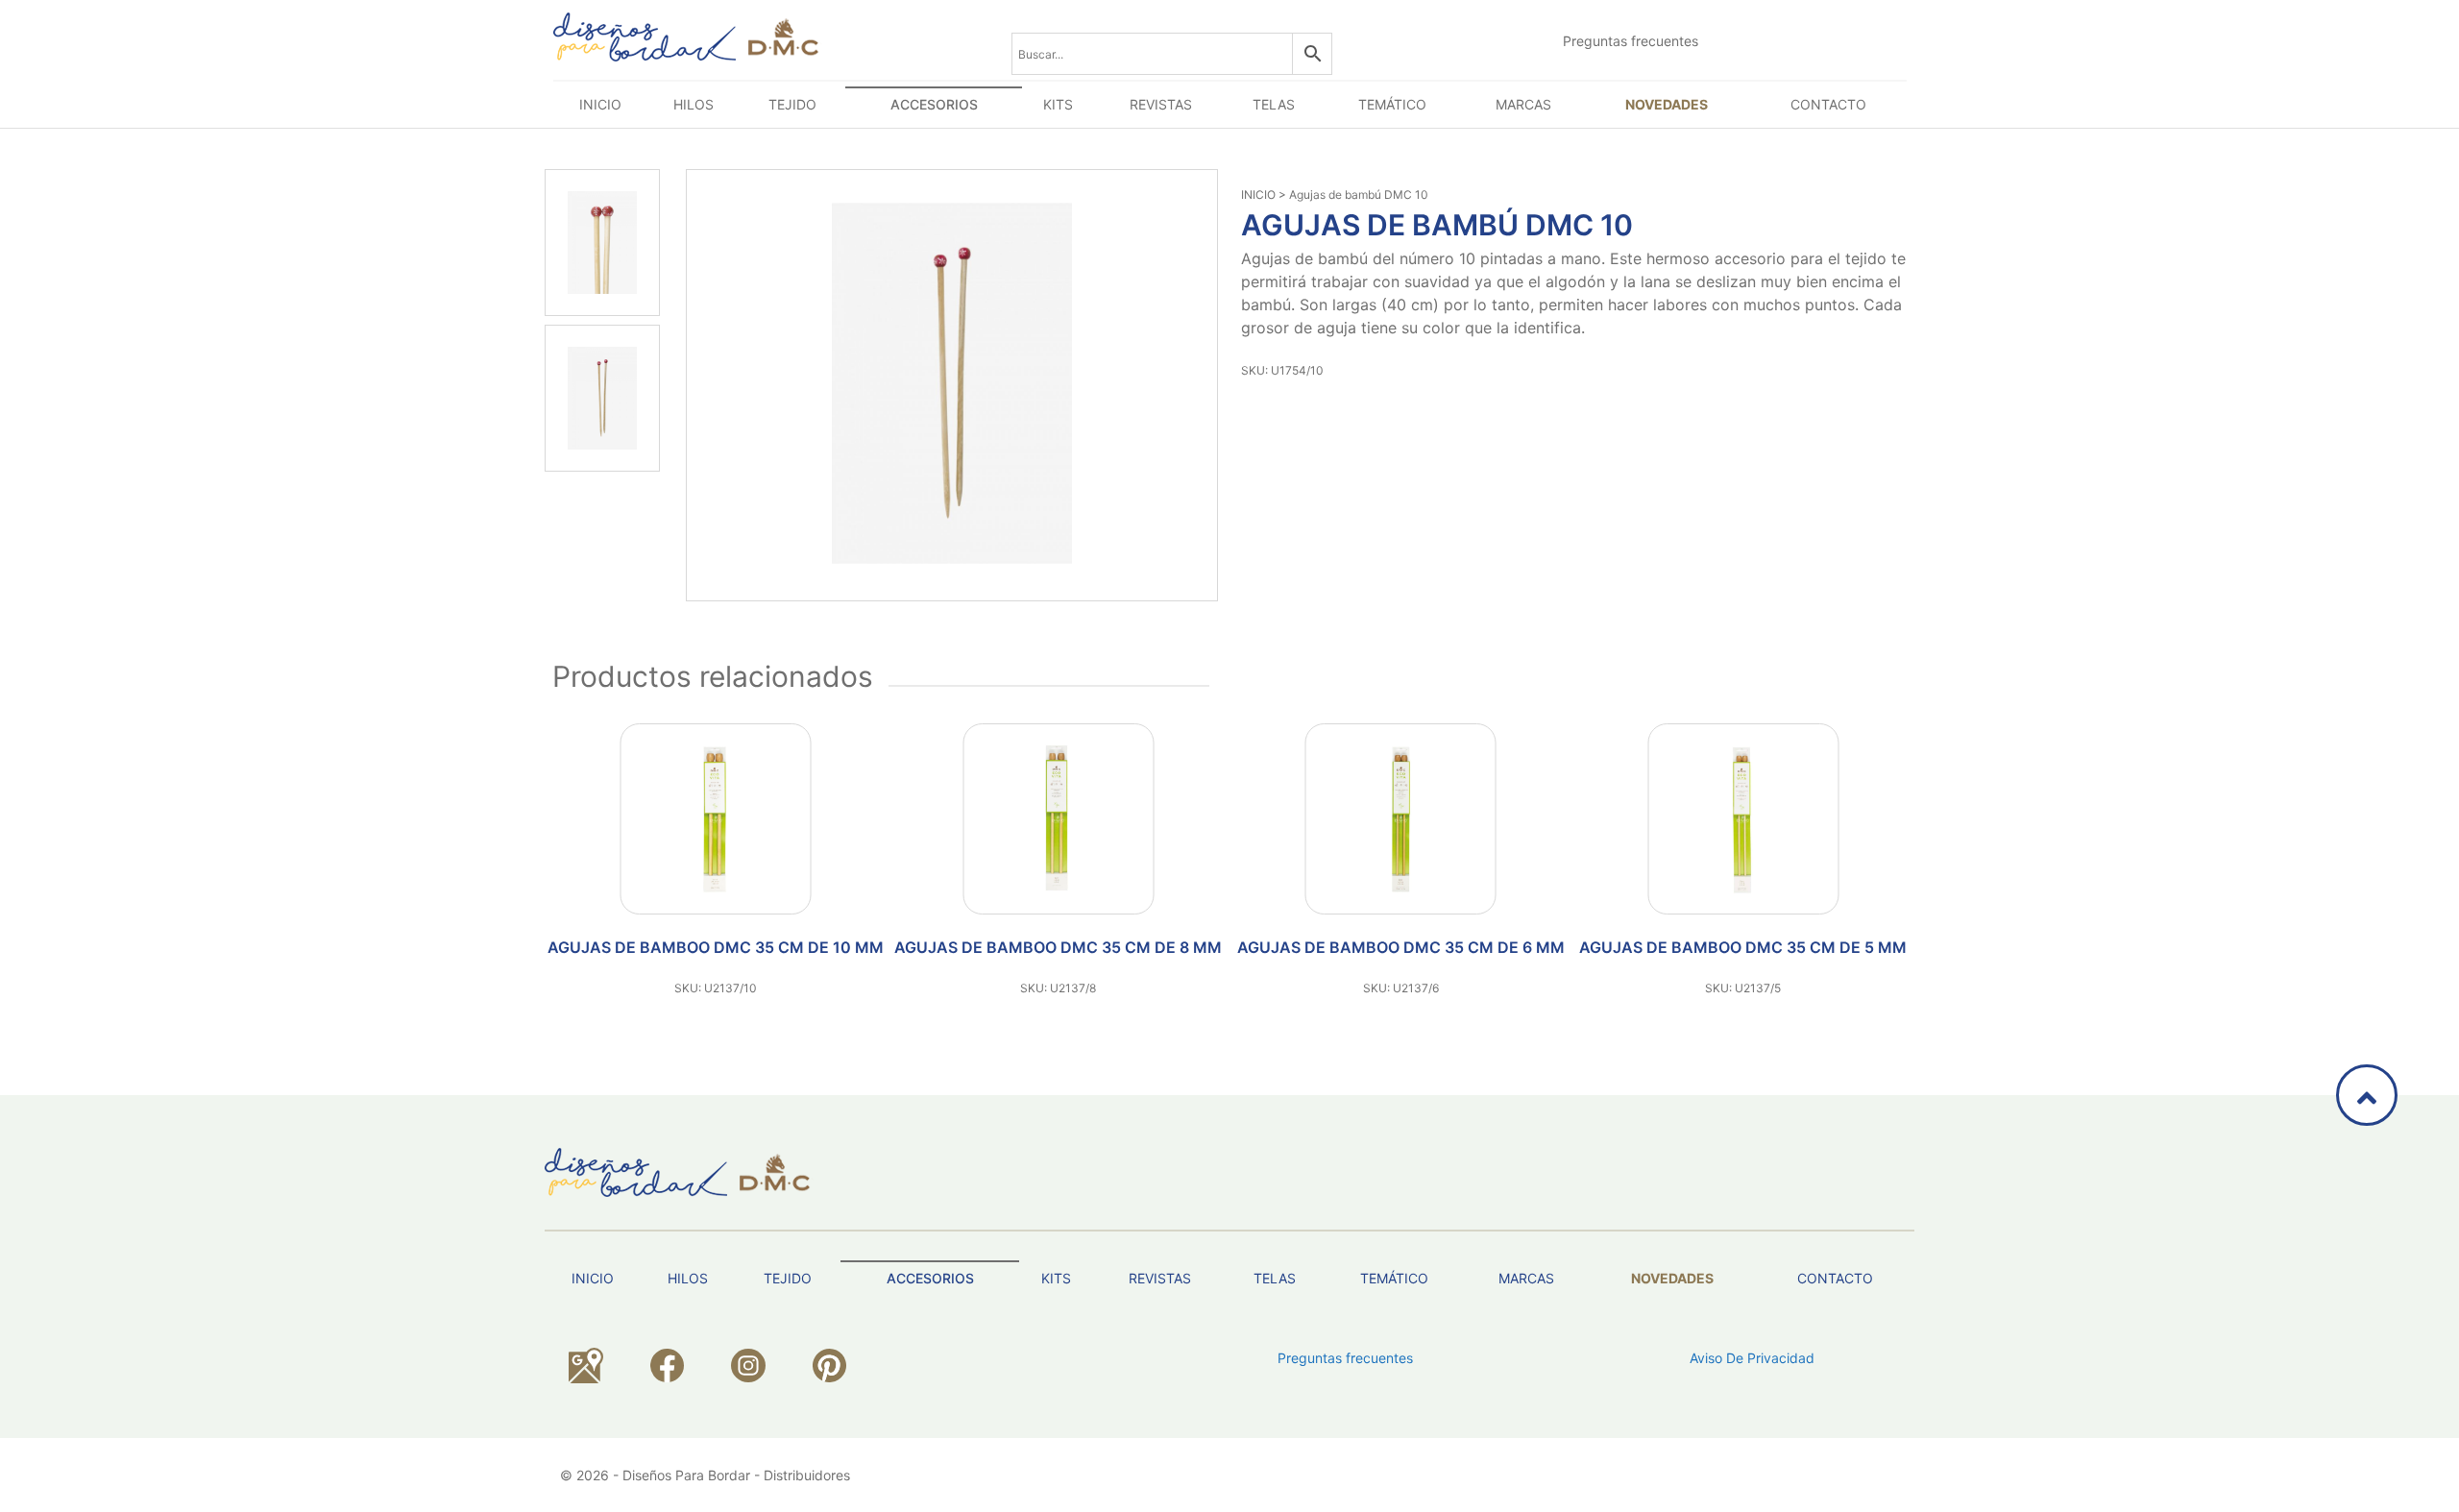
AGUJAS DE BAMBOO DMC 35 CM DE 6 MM (1401, 947)
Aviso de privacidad (1752, 1358)
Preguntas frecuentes (1631, 41)
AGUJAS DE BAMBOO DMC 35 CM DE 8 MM (1058, 947)
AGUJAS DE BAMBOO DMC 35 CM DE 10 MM (716, 947)
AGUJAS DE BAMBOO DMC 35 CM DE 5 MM (1743, 947)
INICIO (1258, 195)
